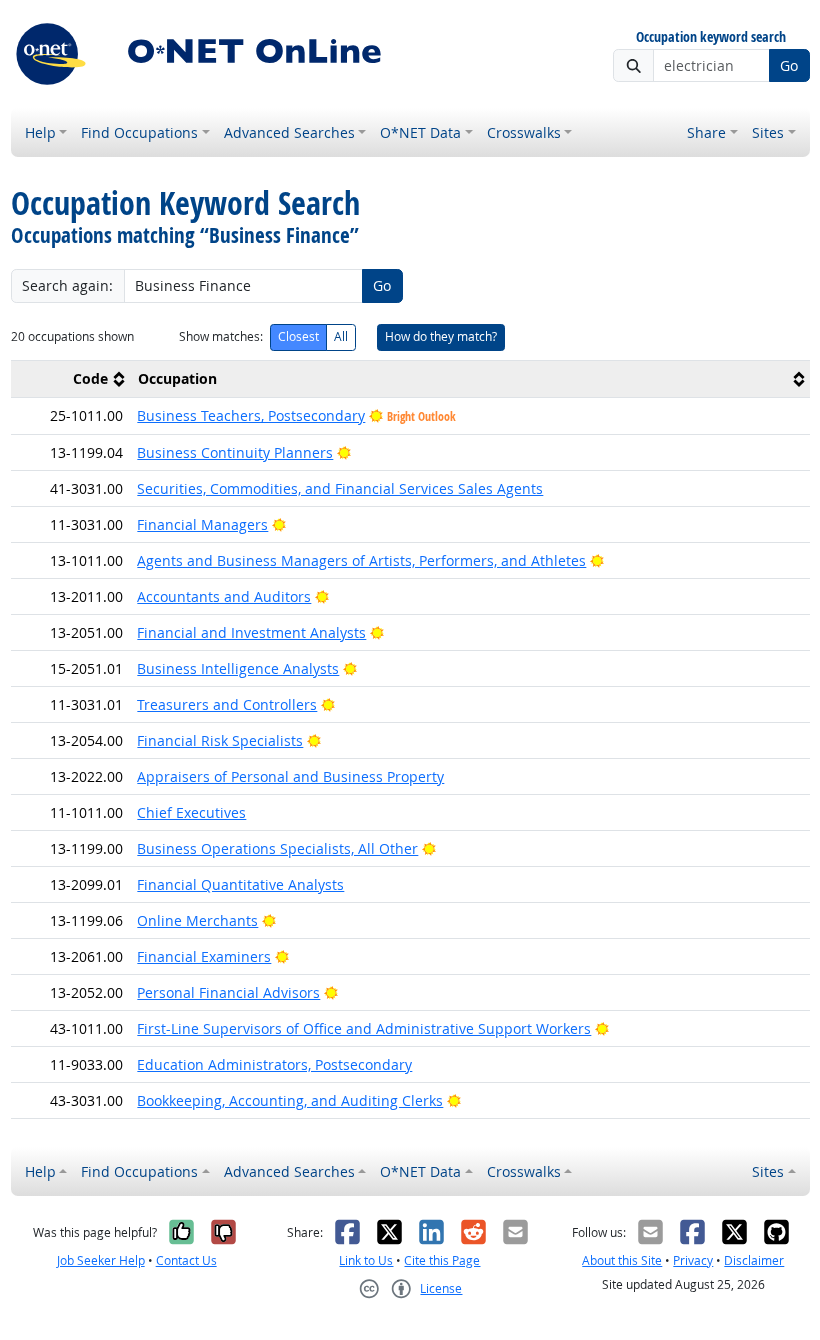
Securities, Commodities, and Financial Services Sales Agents (340, 488)
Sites (768, 132)
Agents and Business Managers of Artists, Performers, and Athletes (361, 560)
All (341, 336)
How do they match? (441, 336)
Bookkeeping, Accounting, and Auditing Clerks (290, 1100)
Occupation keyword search (711, 37)
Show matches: (221, 336)
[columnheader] (71, 379)
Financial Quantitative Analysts (240, 884)
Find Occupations (139, 132)
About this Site (622, 1260)
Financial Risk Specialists (220, 740)
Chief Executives (191, 812)
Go (789, 65)
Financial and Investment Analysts (251, 632)
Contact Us (186, 1260)
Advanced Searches (289, 132)
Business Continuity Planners (235, 452)
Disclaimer (754, 1260)
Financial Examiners (204, 956)
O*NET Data (420, 132)
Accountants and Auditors (224, 596)
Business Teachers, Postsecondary (251, 415)
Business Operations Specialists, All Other (277, 848)
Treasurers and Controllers (227, 704)
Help (40, 132)
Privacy (693, 1260)
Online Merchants (197, 920)
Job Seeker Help (101, 1260)
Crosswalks (524, 132)
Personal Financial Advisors (228, 992)
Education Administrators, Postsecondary (274, 1064)
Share (706, 132)
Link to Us (366, 1260)
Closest (298, 336)
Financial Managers (202, 524)
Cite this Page (442, 1260)
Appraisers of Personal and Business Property (290, 776)
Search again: (67, 285)
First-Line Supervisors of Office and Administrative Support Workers (364, 1028)
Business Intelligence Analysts (238, 668)
